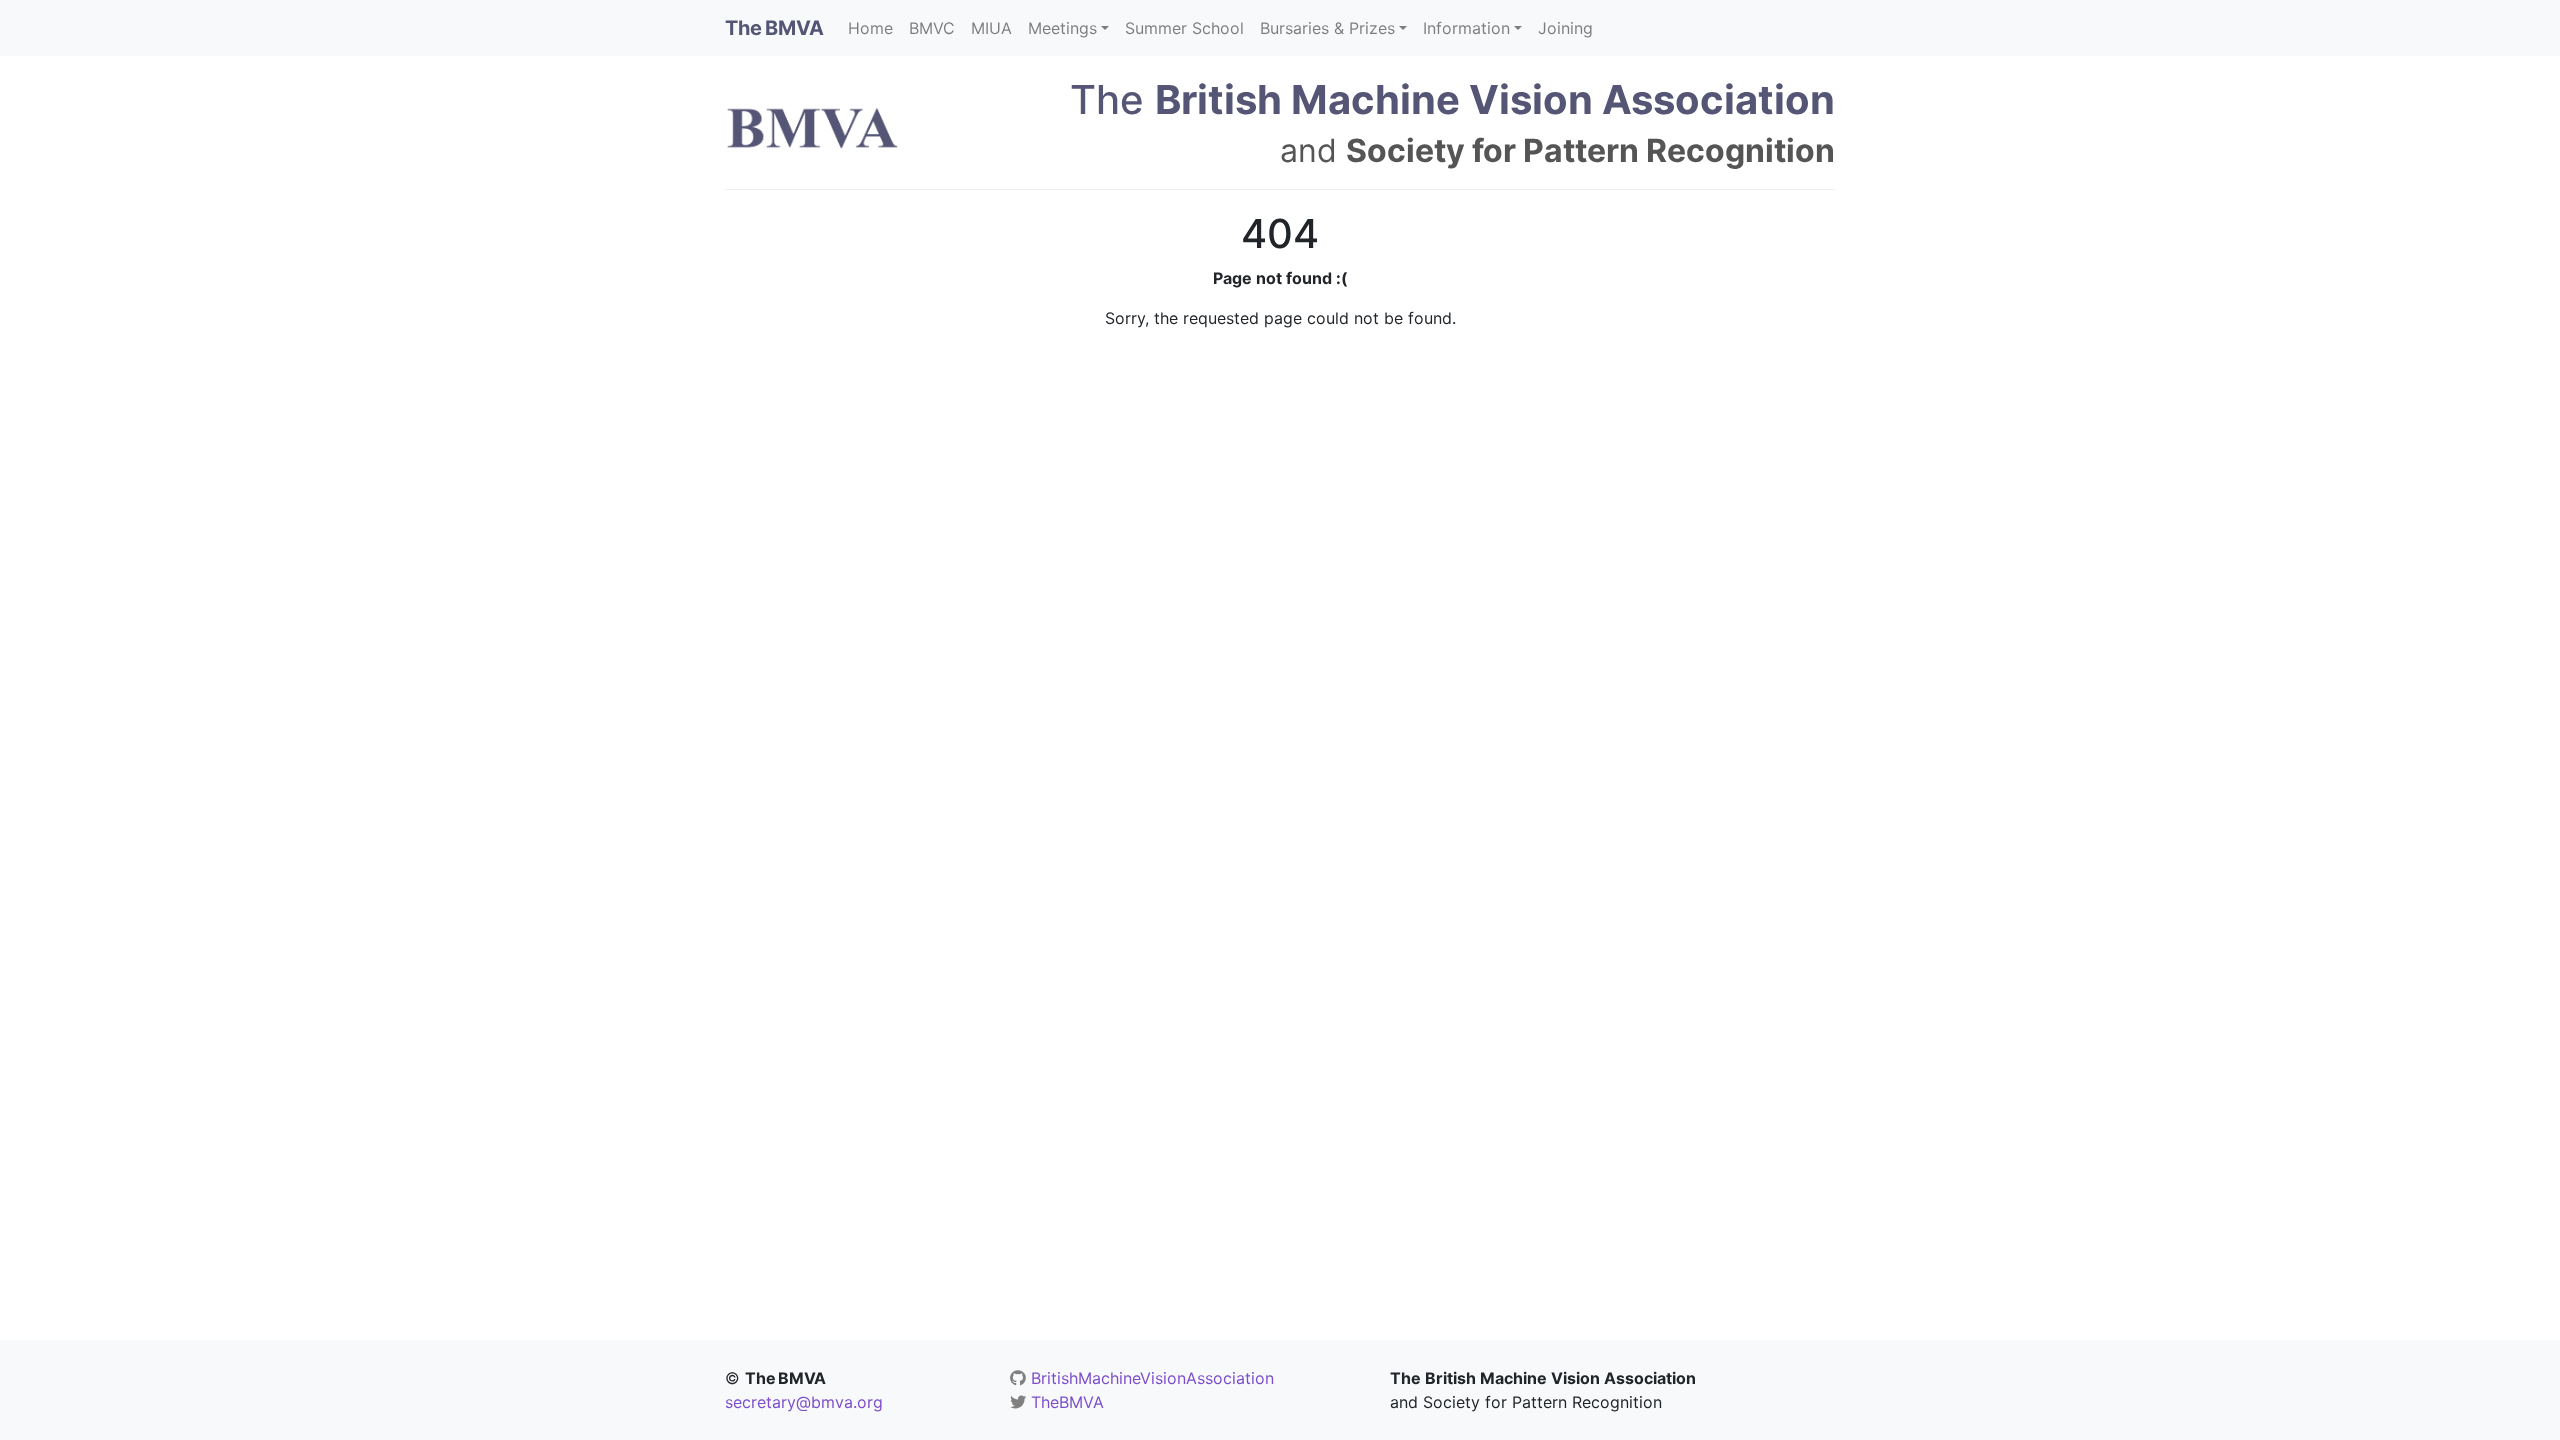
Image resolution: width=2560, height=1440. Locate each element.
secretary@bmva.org (804, 1402)
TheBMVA (1067, 1402)
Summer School (1184, 28)
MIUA (991, 28)
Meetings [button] (1062, 28)
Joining (1565, 28)
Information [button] (1466, 28)
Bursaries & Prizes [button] (1327, 28)
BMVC (932, 28)
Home (870, 28)
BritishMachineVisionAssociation (1152, 1378)
